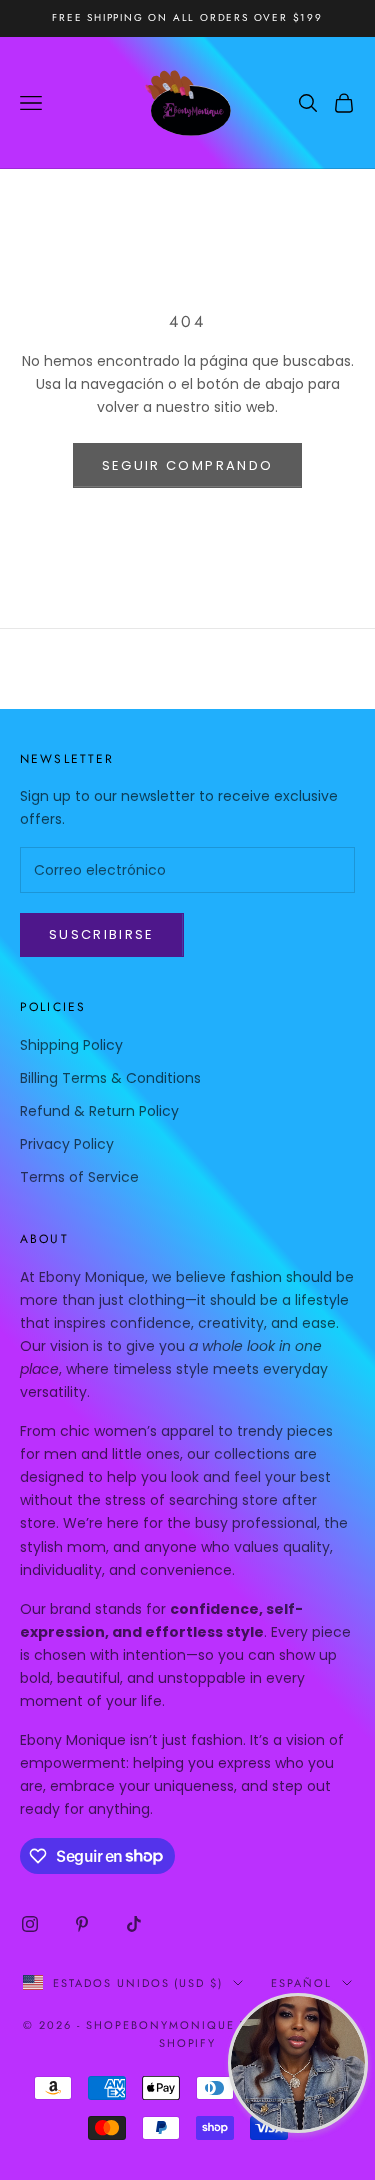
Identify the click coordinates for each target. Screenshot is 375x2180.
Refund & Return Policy (99, 1111)
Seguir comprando (187, 465)
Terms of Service (79, 1177)
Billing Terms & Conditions (110, 1078)
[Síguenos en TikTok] (134, 1924)
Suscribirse (102, 934)
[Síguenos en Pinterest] (82, 1924)
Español (301, 1983)
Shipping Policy (71, 1045)
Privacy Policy (67, 1144)
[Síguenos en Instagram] (30, 1924)
